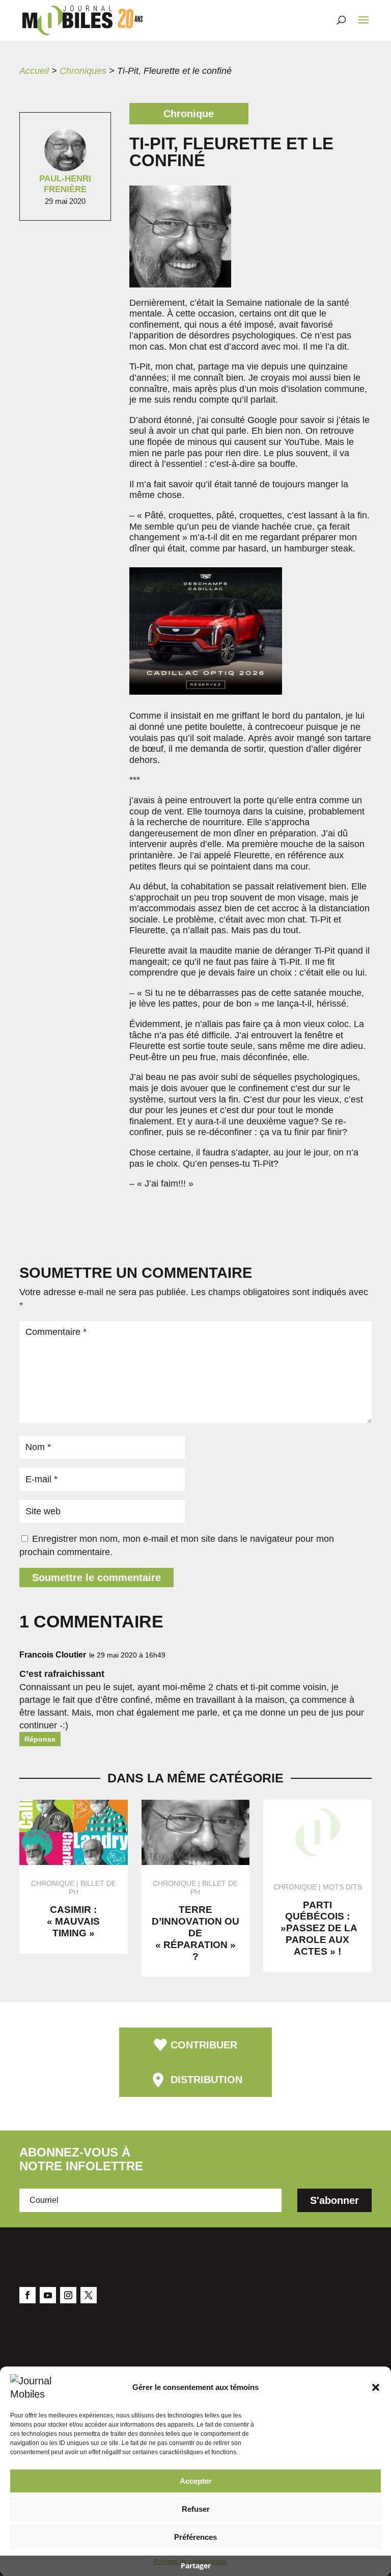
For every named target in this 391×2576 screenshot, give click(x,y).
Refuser (196, 2509)
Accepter (196, 2481)
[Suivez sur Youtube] (48, 2295)
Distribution (206, 2080)
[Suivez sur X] (89, 2295)
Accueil (34, 71)
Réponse (40, 1739)
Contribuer (204, 2045)
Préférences (195, 2537)
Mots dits (342, 1887)
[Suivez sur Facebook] (27, 2295)
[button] (376, 2387)
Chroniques (83, 71)
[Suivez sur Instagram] (68, 2295)
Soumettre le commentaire (96, 1578)
